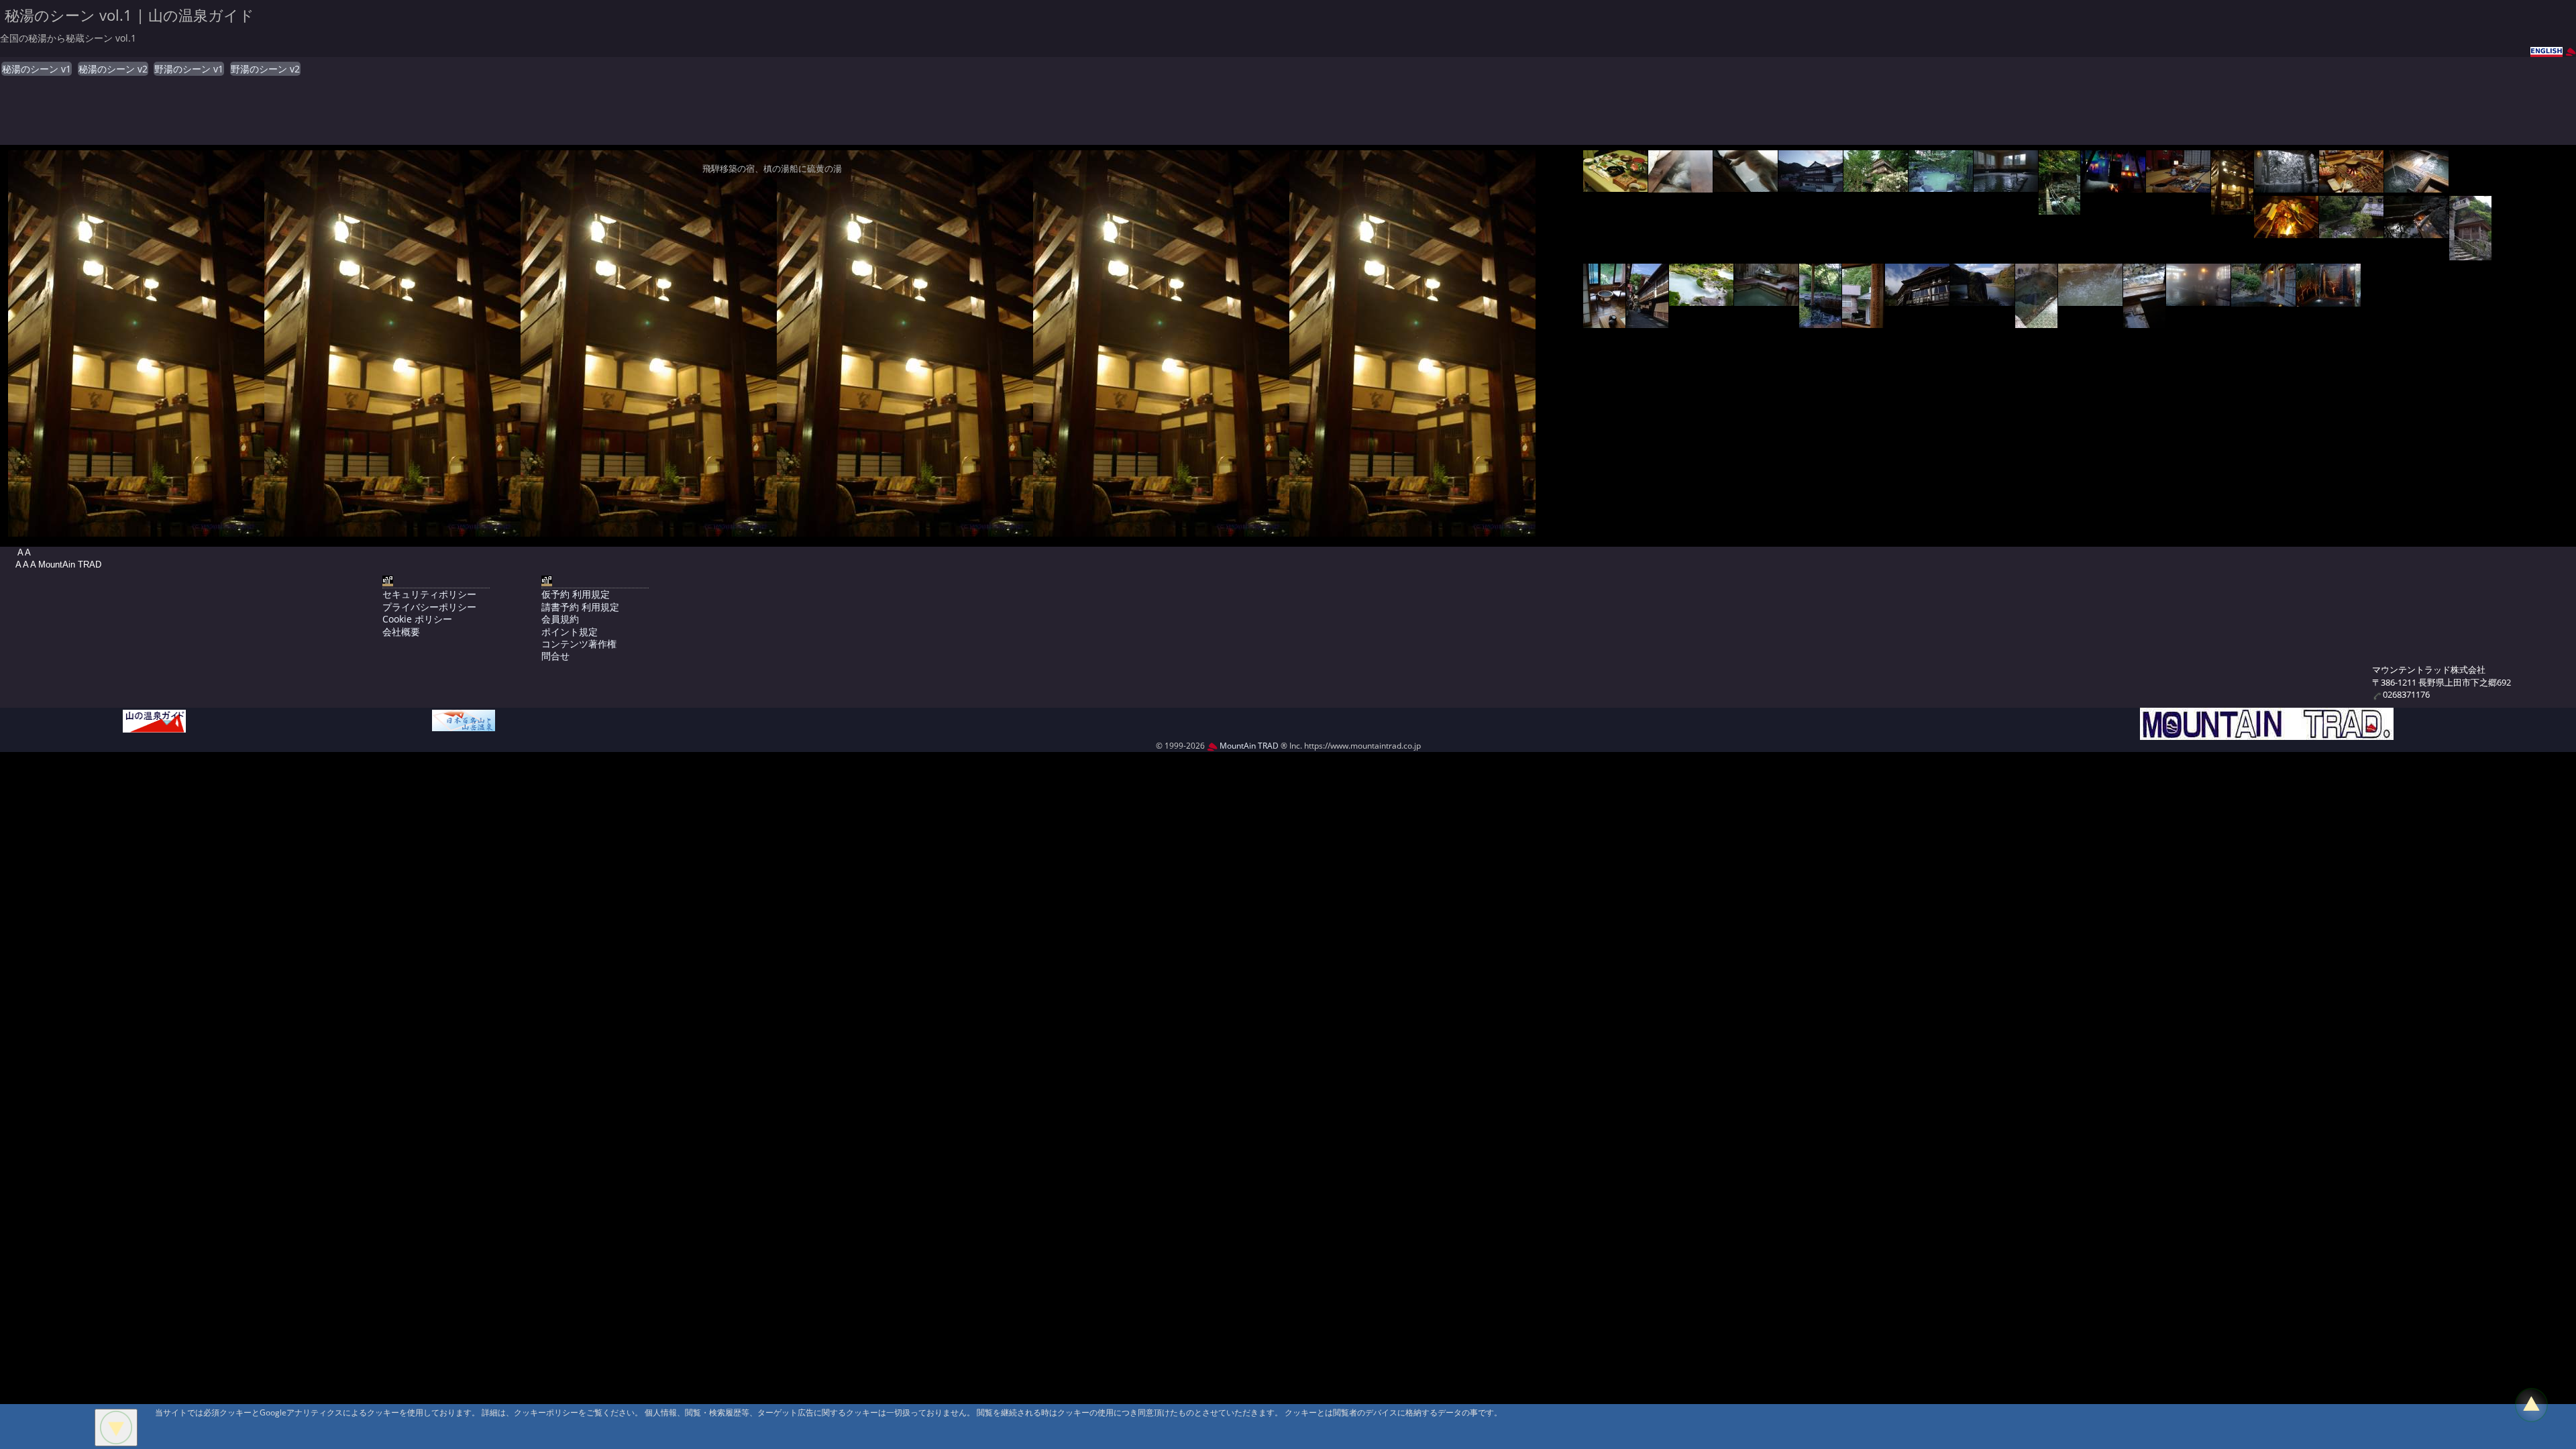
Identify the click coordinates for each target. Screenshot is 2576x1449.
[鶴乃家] (1982, 299)
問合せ (555, 656)
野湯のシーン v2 (265, 69)
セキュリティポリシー (429, 594)
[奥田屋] (1615, 185)
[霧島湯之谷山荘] (2416, 185)
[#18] (1604, 321)
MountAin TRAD (1248, 746)
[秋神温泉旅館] (2113, 185)
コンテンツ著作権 (579, 644)
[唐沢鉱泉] (1701, 299)
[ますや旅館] (1811, 185)
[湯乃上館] (2470, 253)
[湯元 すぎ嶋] (2232, 208)
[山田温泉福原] (2006, 185)
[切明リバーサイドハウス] (1820, 321)
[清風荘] (2286, 231)
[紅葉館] (1941, 185)
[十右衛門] (2178, 185)
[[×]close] (116, 1428)
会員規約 (560, 619)
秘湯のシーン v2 (113, 69)
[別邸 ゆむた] (2416, 231)
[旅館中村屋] (2090, 299)
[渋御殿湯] (1766, 299)
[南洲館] (1680, 185)
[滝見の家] (2351, 185)
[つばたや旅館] (1647, 321)
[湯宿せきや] (2286, 185)
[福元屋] (2351, 231)
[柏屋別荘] (1876, 185)
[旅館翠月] (1917, 299)
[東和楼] (2036, 321)
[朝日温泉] (2059, 208)
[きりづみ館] (1863, 321)
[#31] (2328, 300)
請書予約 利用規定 (580, 607)
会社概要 (401, 632)
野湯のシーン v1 (189, 69)
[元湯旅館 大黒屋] (2144, 321)
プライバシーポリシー (429, 607)
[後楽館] (1746, 185)
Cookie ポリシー (417, 619)
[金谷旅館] (2198, 299)
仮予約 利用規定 (576, 594)
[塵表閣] (2263, 300)
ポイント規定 (570, 632)
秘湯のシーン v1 (37, 69)
